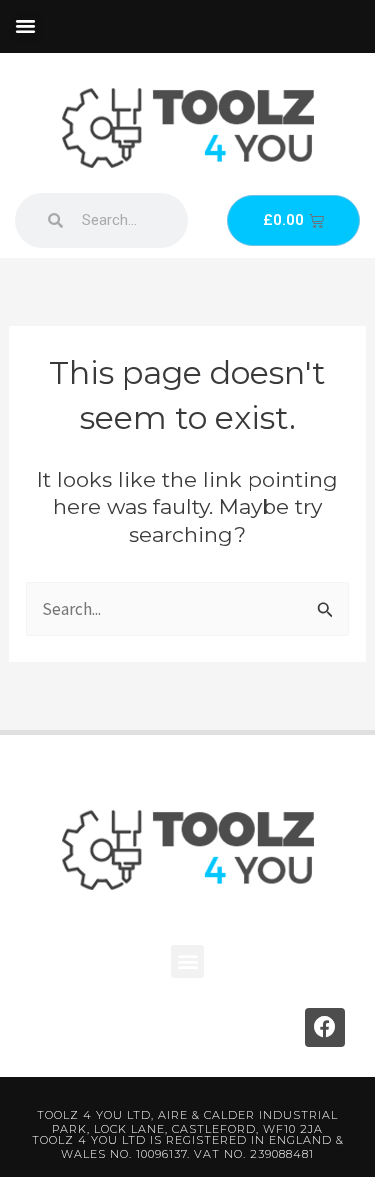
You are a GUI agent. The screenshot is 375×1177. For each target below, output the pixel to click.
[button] (26, 26)
